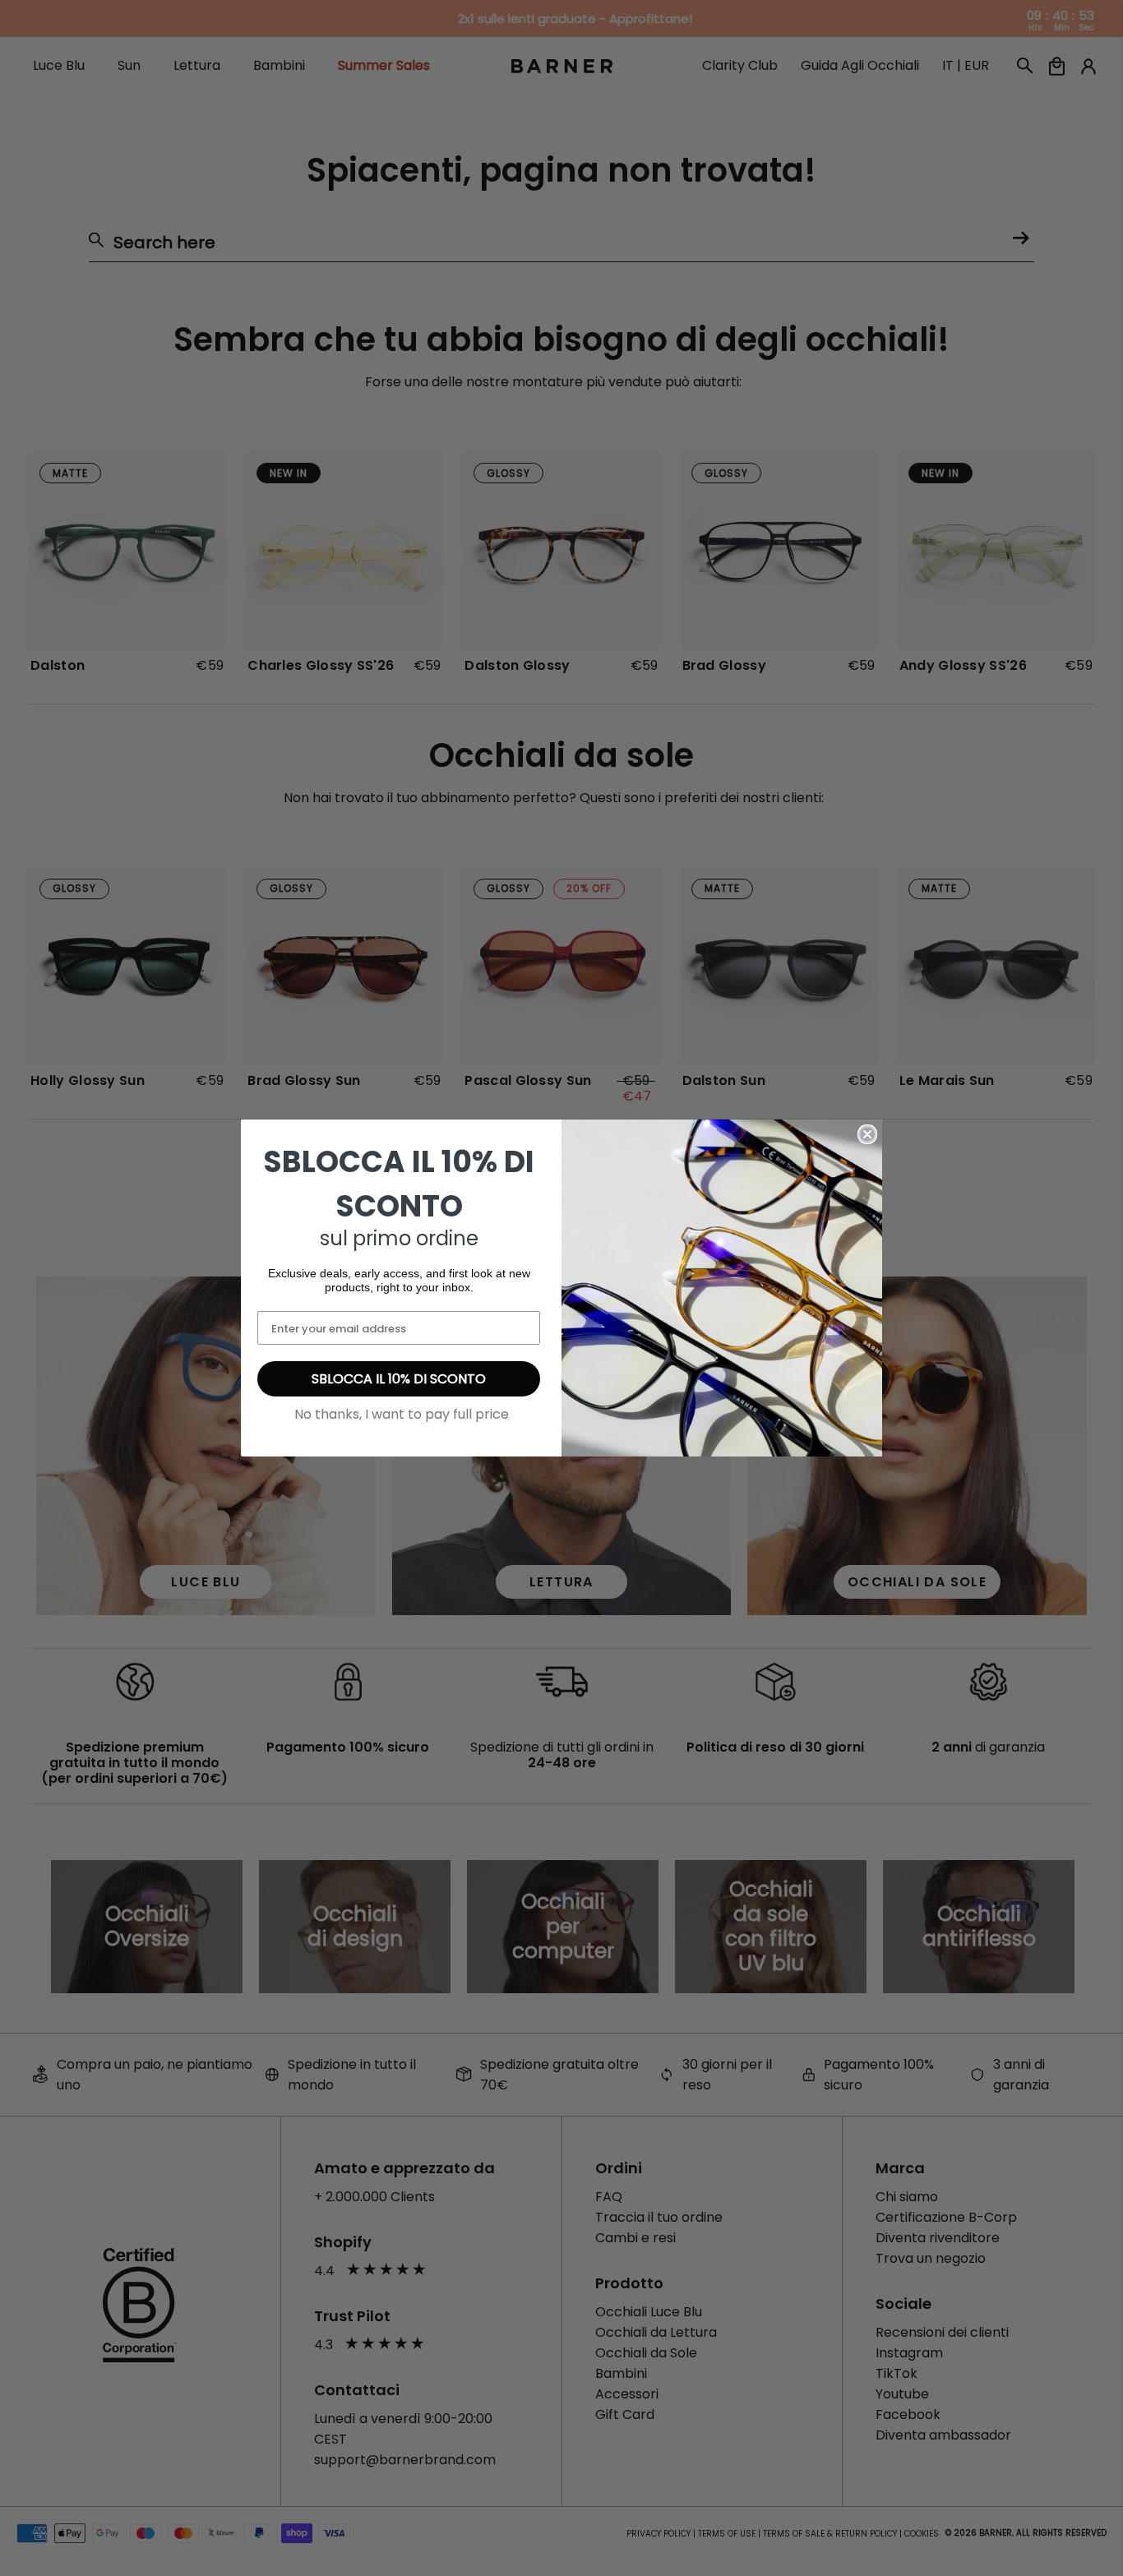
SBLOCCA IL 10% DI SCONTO (399, 1379)
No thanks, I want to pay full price (402, 1414)
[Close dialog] (867, 1134)
